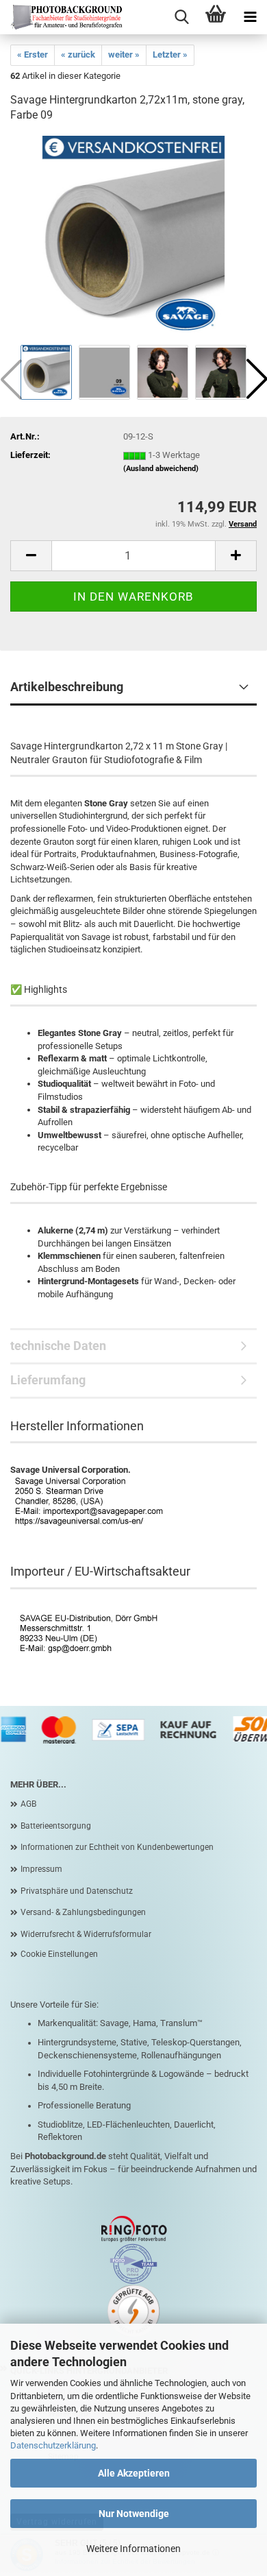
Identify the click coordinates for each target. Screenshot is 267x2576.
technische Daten (58, 1346)
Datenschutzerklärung (53, 2445)
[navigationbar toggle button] (250, 17)
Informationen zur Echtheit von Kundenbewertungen (117, 1847)
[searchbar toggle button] (181, 17)
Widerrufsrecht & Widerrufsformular (86, 1934)
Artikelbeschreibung (67, 687)
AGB (28, 1804)
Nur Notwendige (134, 2514)
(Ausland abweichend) (161, 469)
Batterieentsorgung (56, 1826)
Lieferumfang (48, 1380)
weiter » (124, 55)
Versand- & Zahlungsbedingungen (83, 1912)
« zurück (78, 55)
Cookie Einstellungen (59, 1954)
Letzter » (170, 55)
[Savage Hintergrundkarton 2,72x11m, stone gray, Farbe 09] (133, 238)
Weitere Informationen (133, 2549)
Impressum (41, 1869)
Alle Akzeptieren (134, 2473)
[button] (31, 556)
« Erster (33, 55)
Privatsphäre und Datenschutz (77, 1891)
